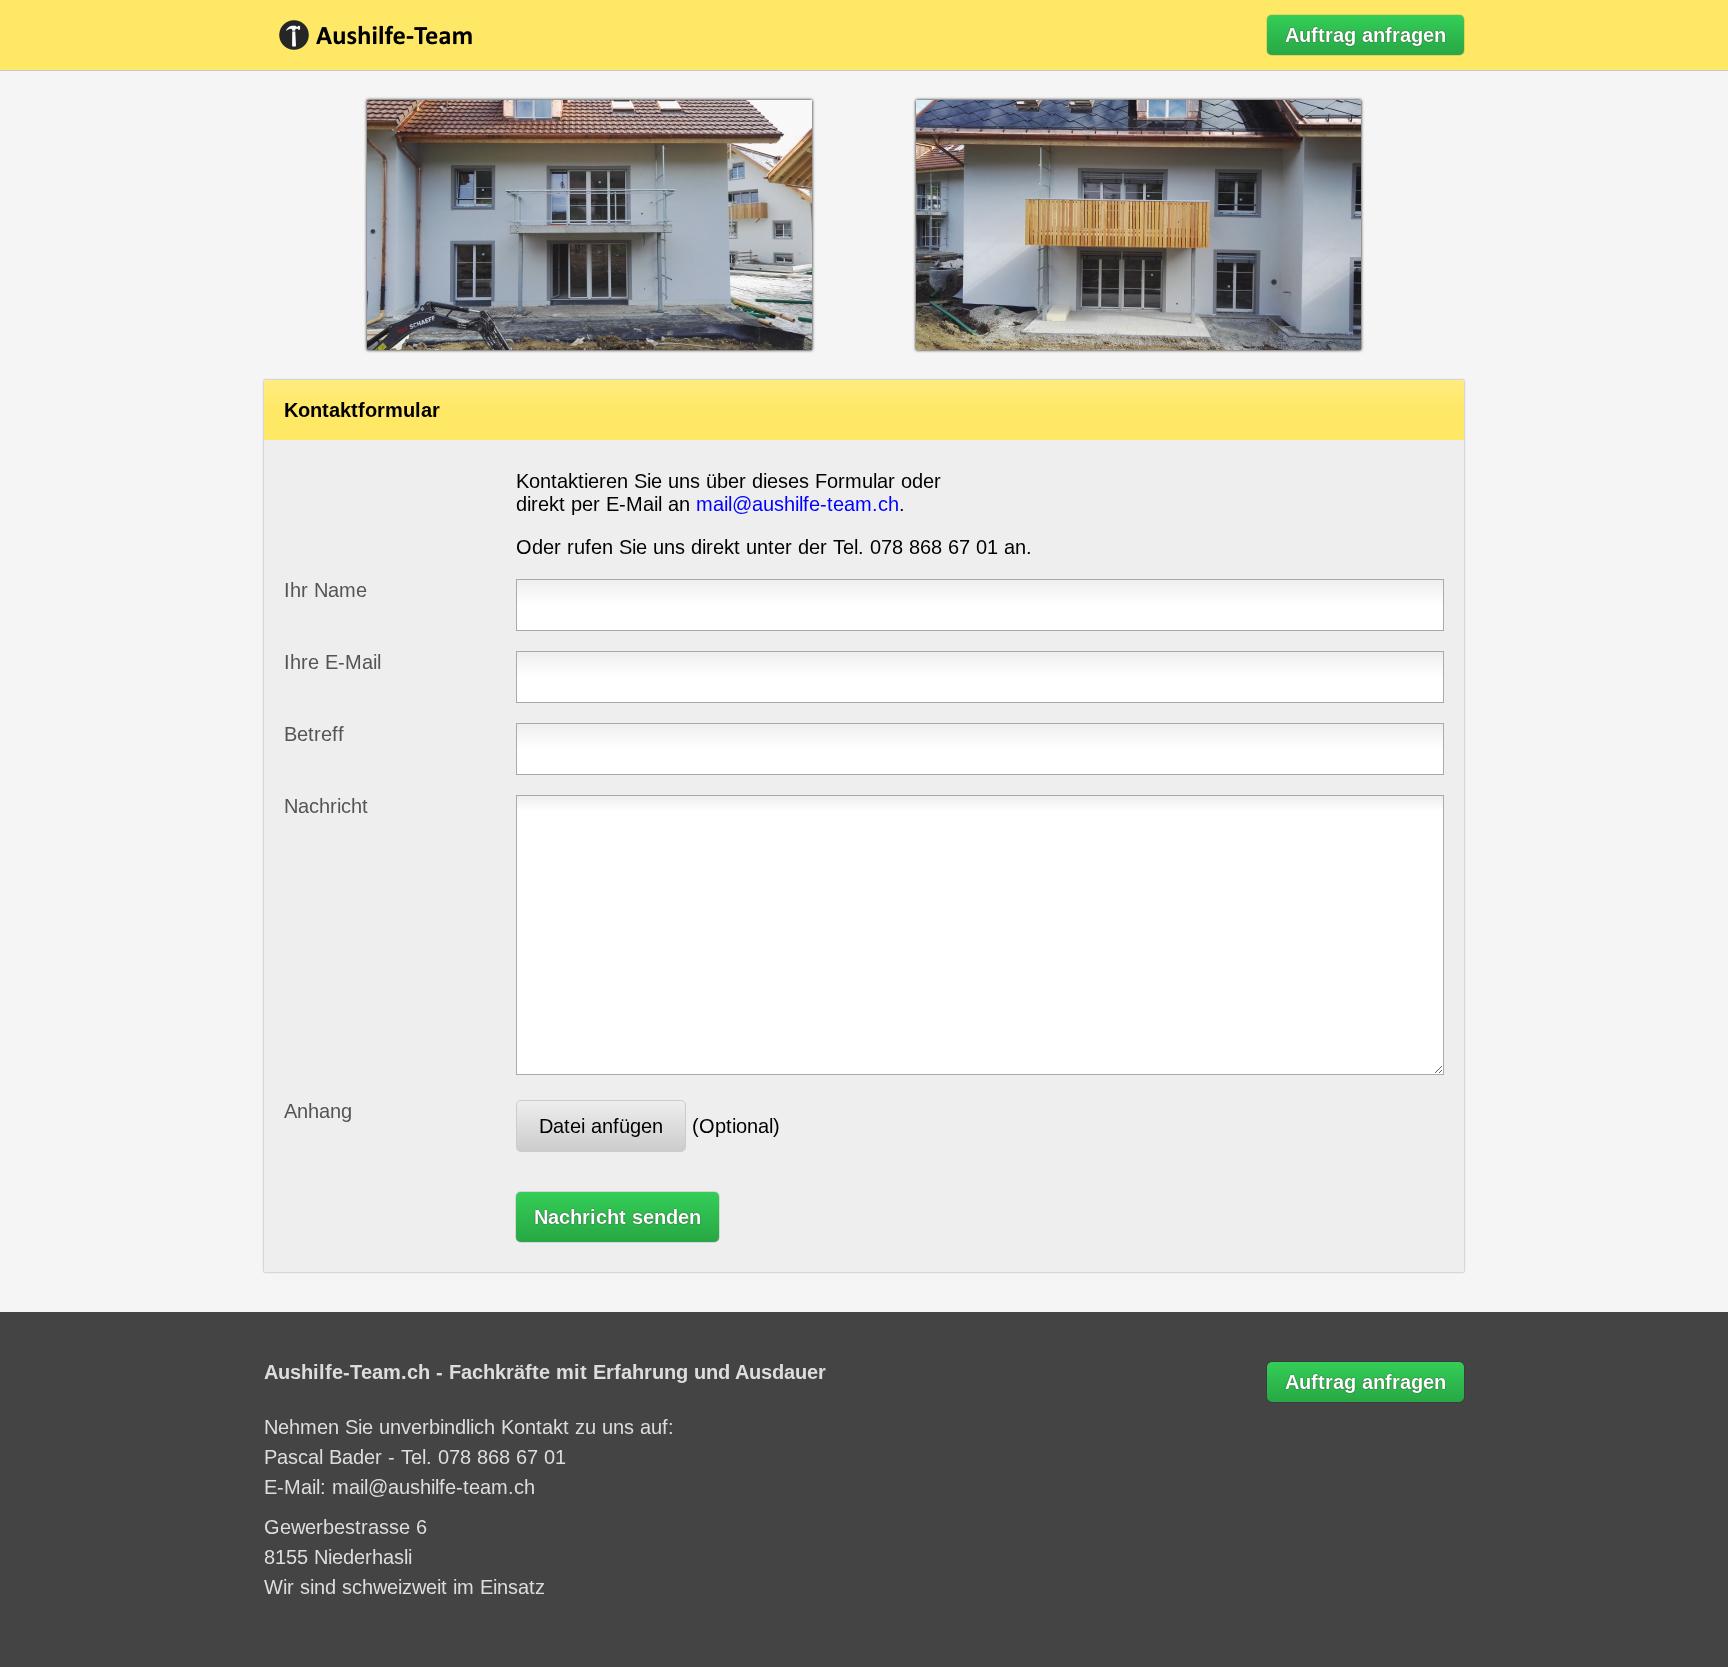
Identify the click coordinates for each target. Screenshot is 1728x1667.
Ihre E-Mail (332, 662)
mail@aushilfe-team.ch (797, 504)
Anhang (318, 1111)
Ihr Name (325, 590)
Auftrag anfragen (1365, 35)
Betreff (314, 734)
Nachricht (326, 806)
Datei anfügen (601, 1126)
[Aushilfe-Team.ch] (389, 35)
